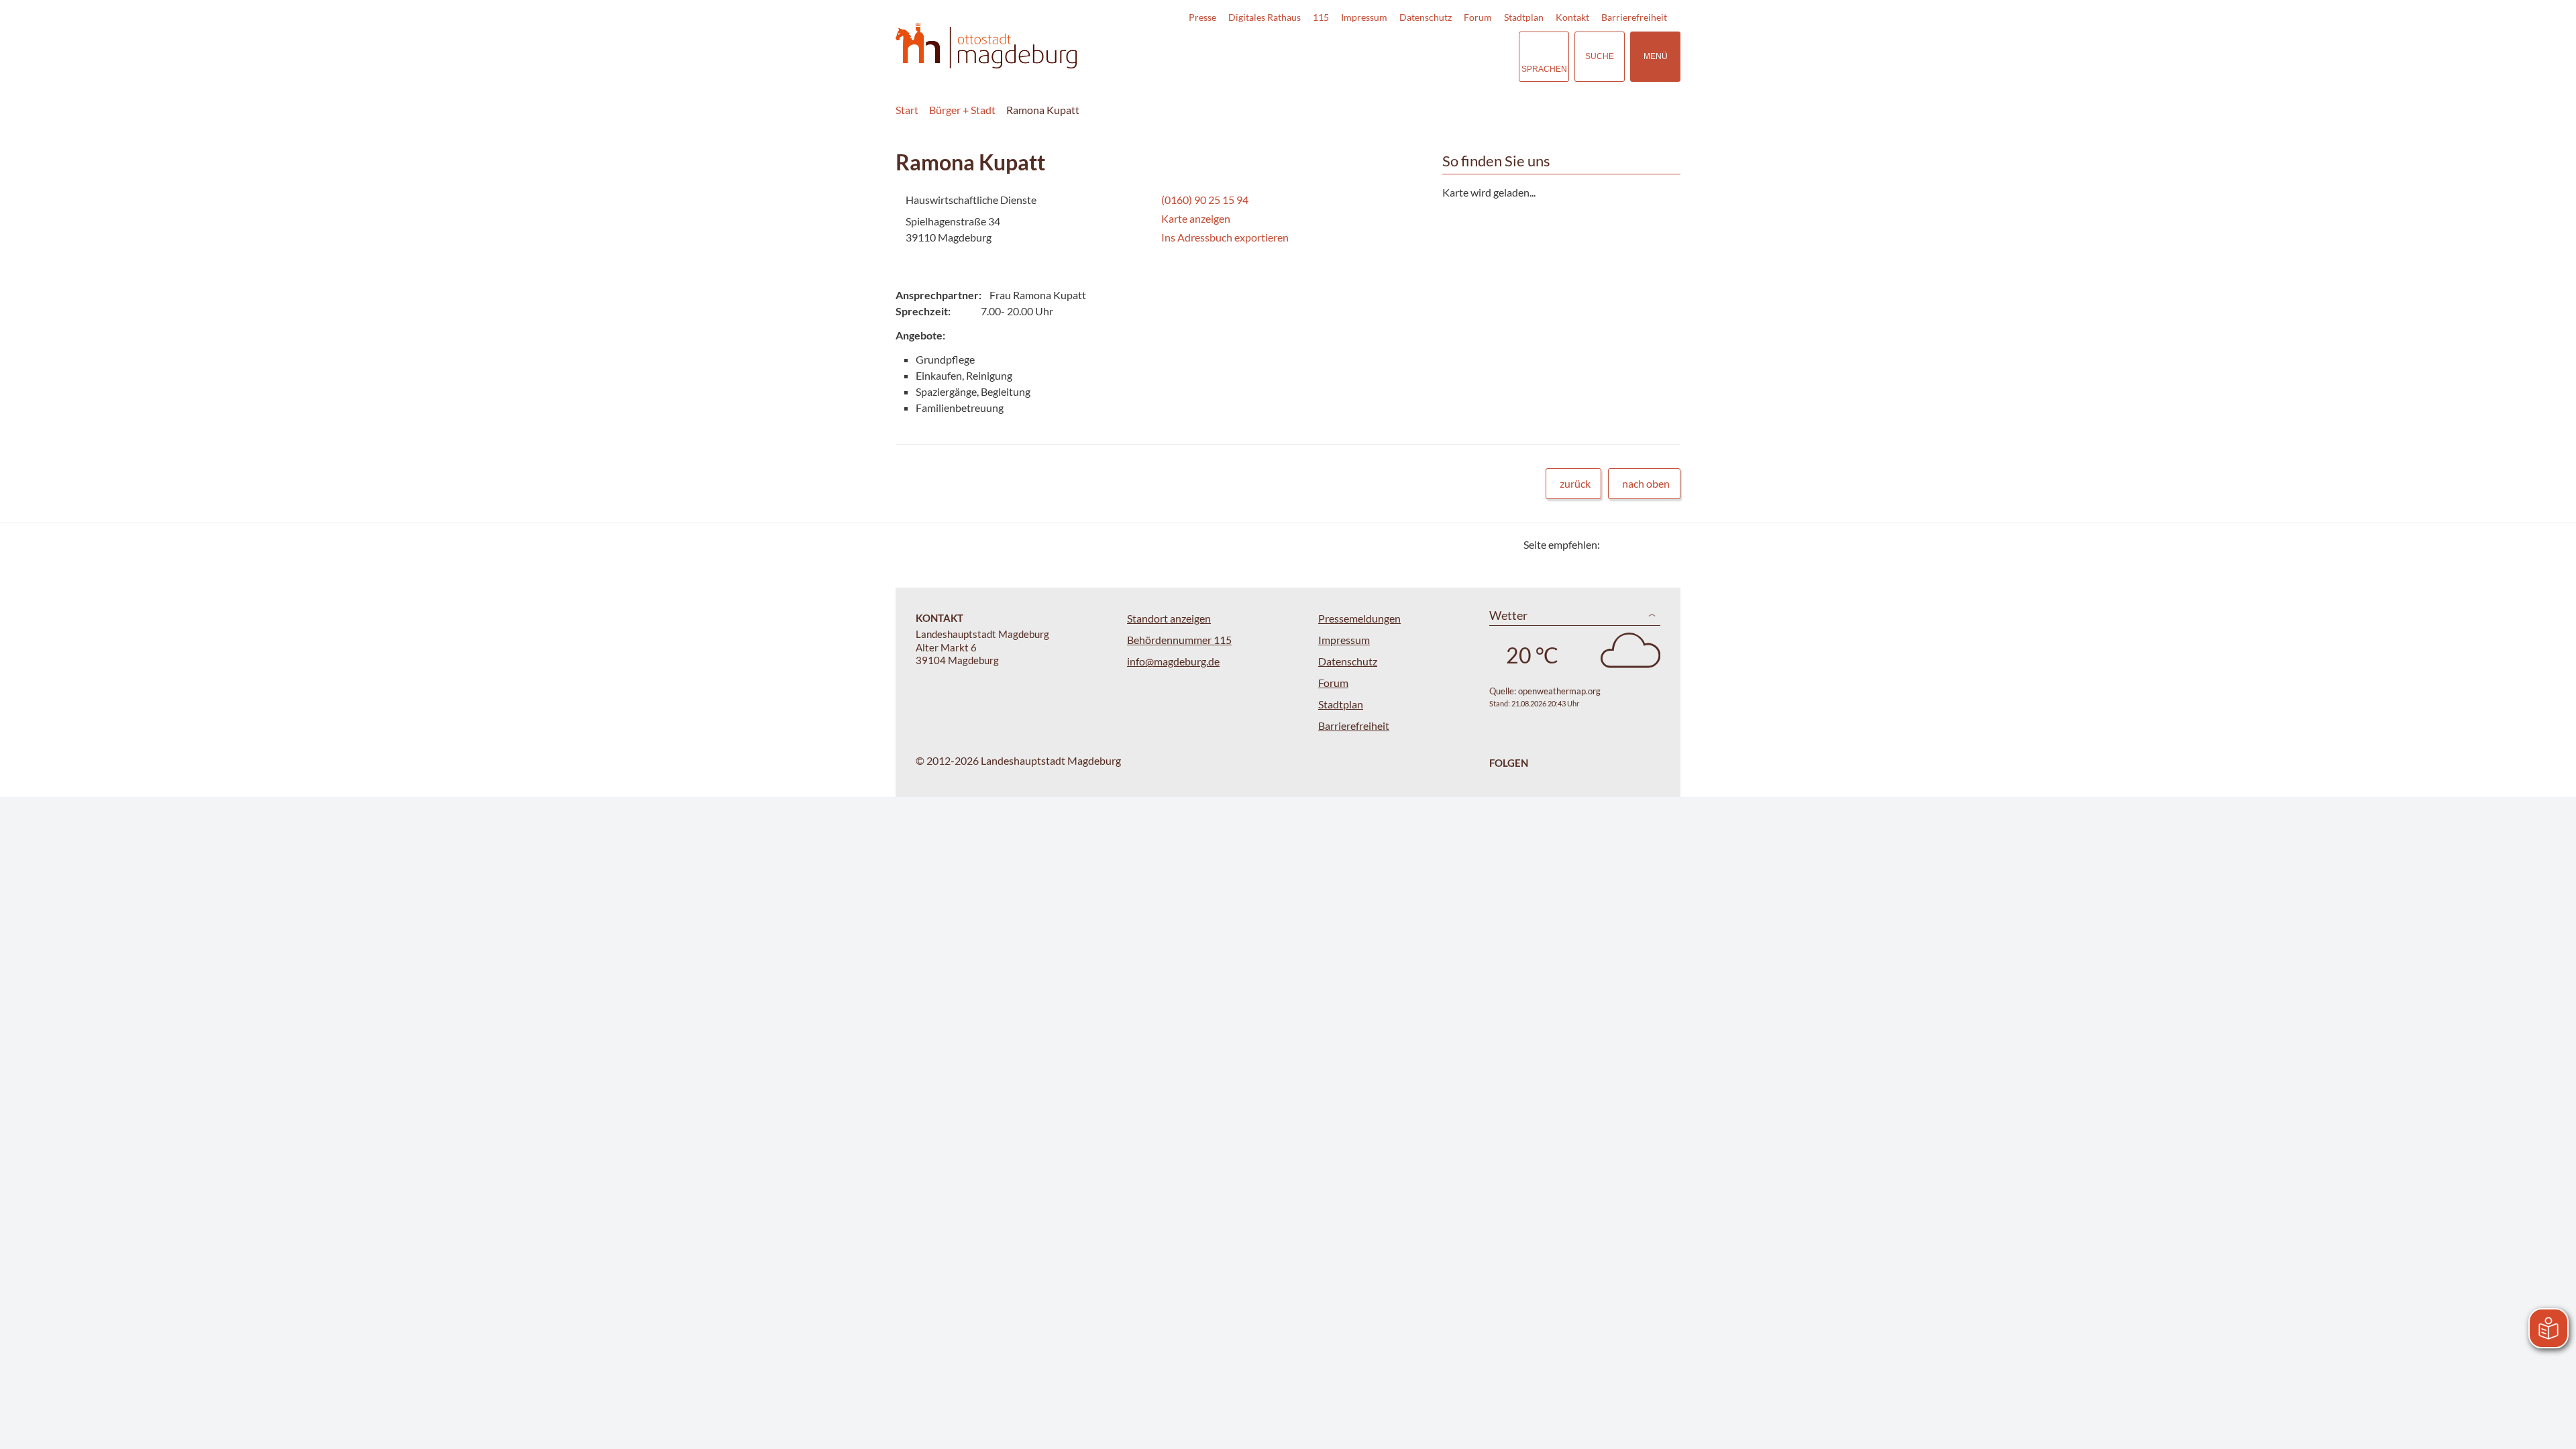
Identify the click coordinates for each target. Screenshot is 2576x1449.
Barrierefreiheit (1634, 17)
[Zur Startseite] (986, 46)
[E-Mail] (1649, 544)
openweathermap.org (1559, 691)
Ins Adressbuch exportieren (1225, 237)
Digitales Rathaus (1265, 17)
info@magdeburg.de (1173, 661)
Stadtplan (1524, 17)
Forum (1478, 17)
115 (1321, 17)
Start (907, 110)
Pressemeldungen (1359, 618)
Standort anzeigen (1169, 618)
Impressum (1364, 17)
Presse (1202, 17)
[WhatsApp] (1665, 544)
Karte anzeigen (1196, 218)
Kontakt (1572, 17)
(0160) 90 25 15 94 (1203, 200)
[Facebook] (1632, 544)
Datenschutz (1426, 17)
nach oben (1646, 483)
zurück (1575, 483)
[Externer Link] (1415, 56)
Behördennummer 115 (1179, 640)
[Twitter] (1615, 544)
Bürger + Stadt (962, 110)
